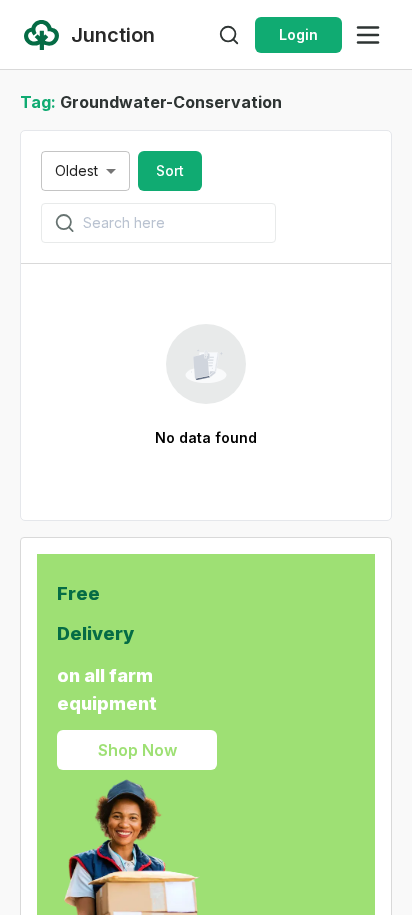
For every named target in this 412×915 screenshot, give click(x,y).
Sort (170, 170)
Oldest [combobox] (76, 170)
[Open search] (229, 35)
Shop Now (137, 750)
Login (298, 34)
